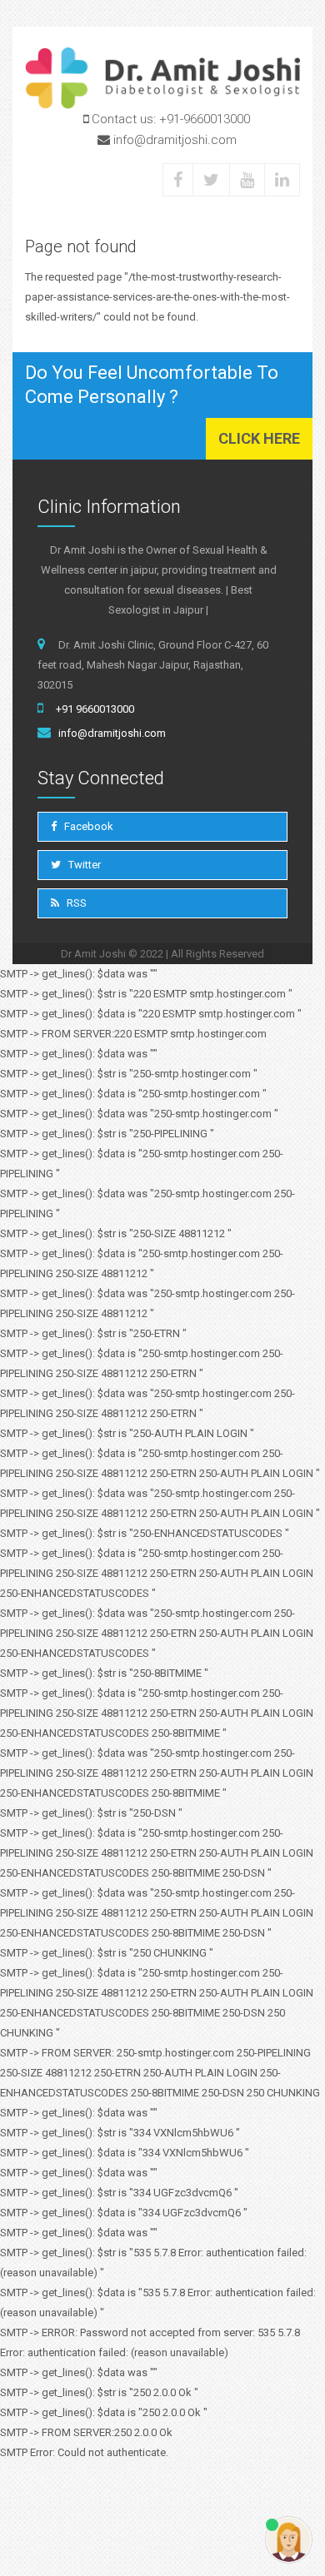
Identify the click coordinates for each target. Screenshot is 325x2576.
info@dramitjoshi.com (112, 733)
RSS (75, 903)
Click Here (259, 438)
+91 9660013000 (95, 709)
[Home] (162, 78)
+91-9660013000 (205, 119)
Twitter (83, 865)
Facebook (87, 826)
